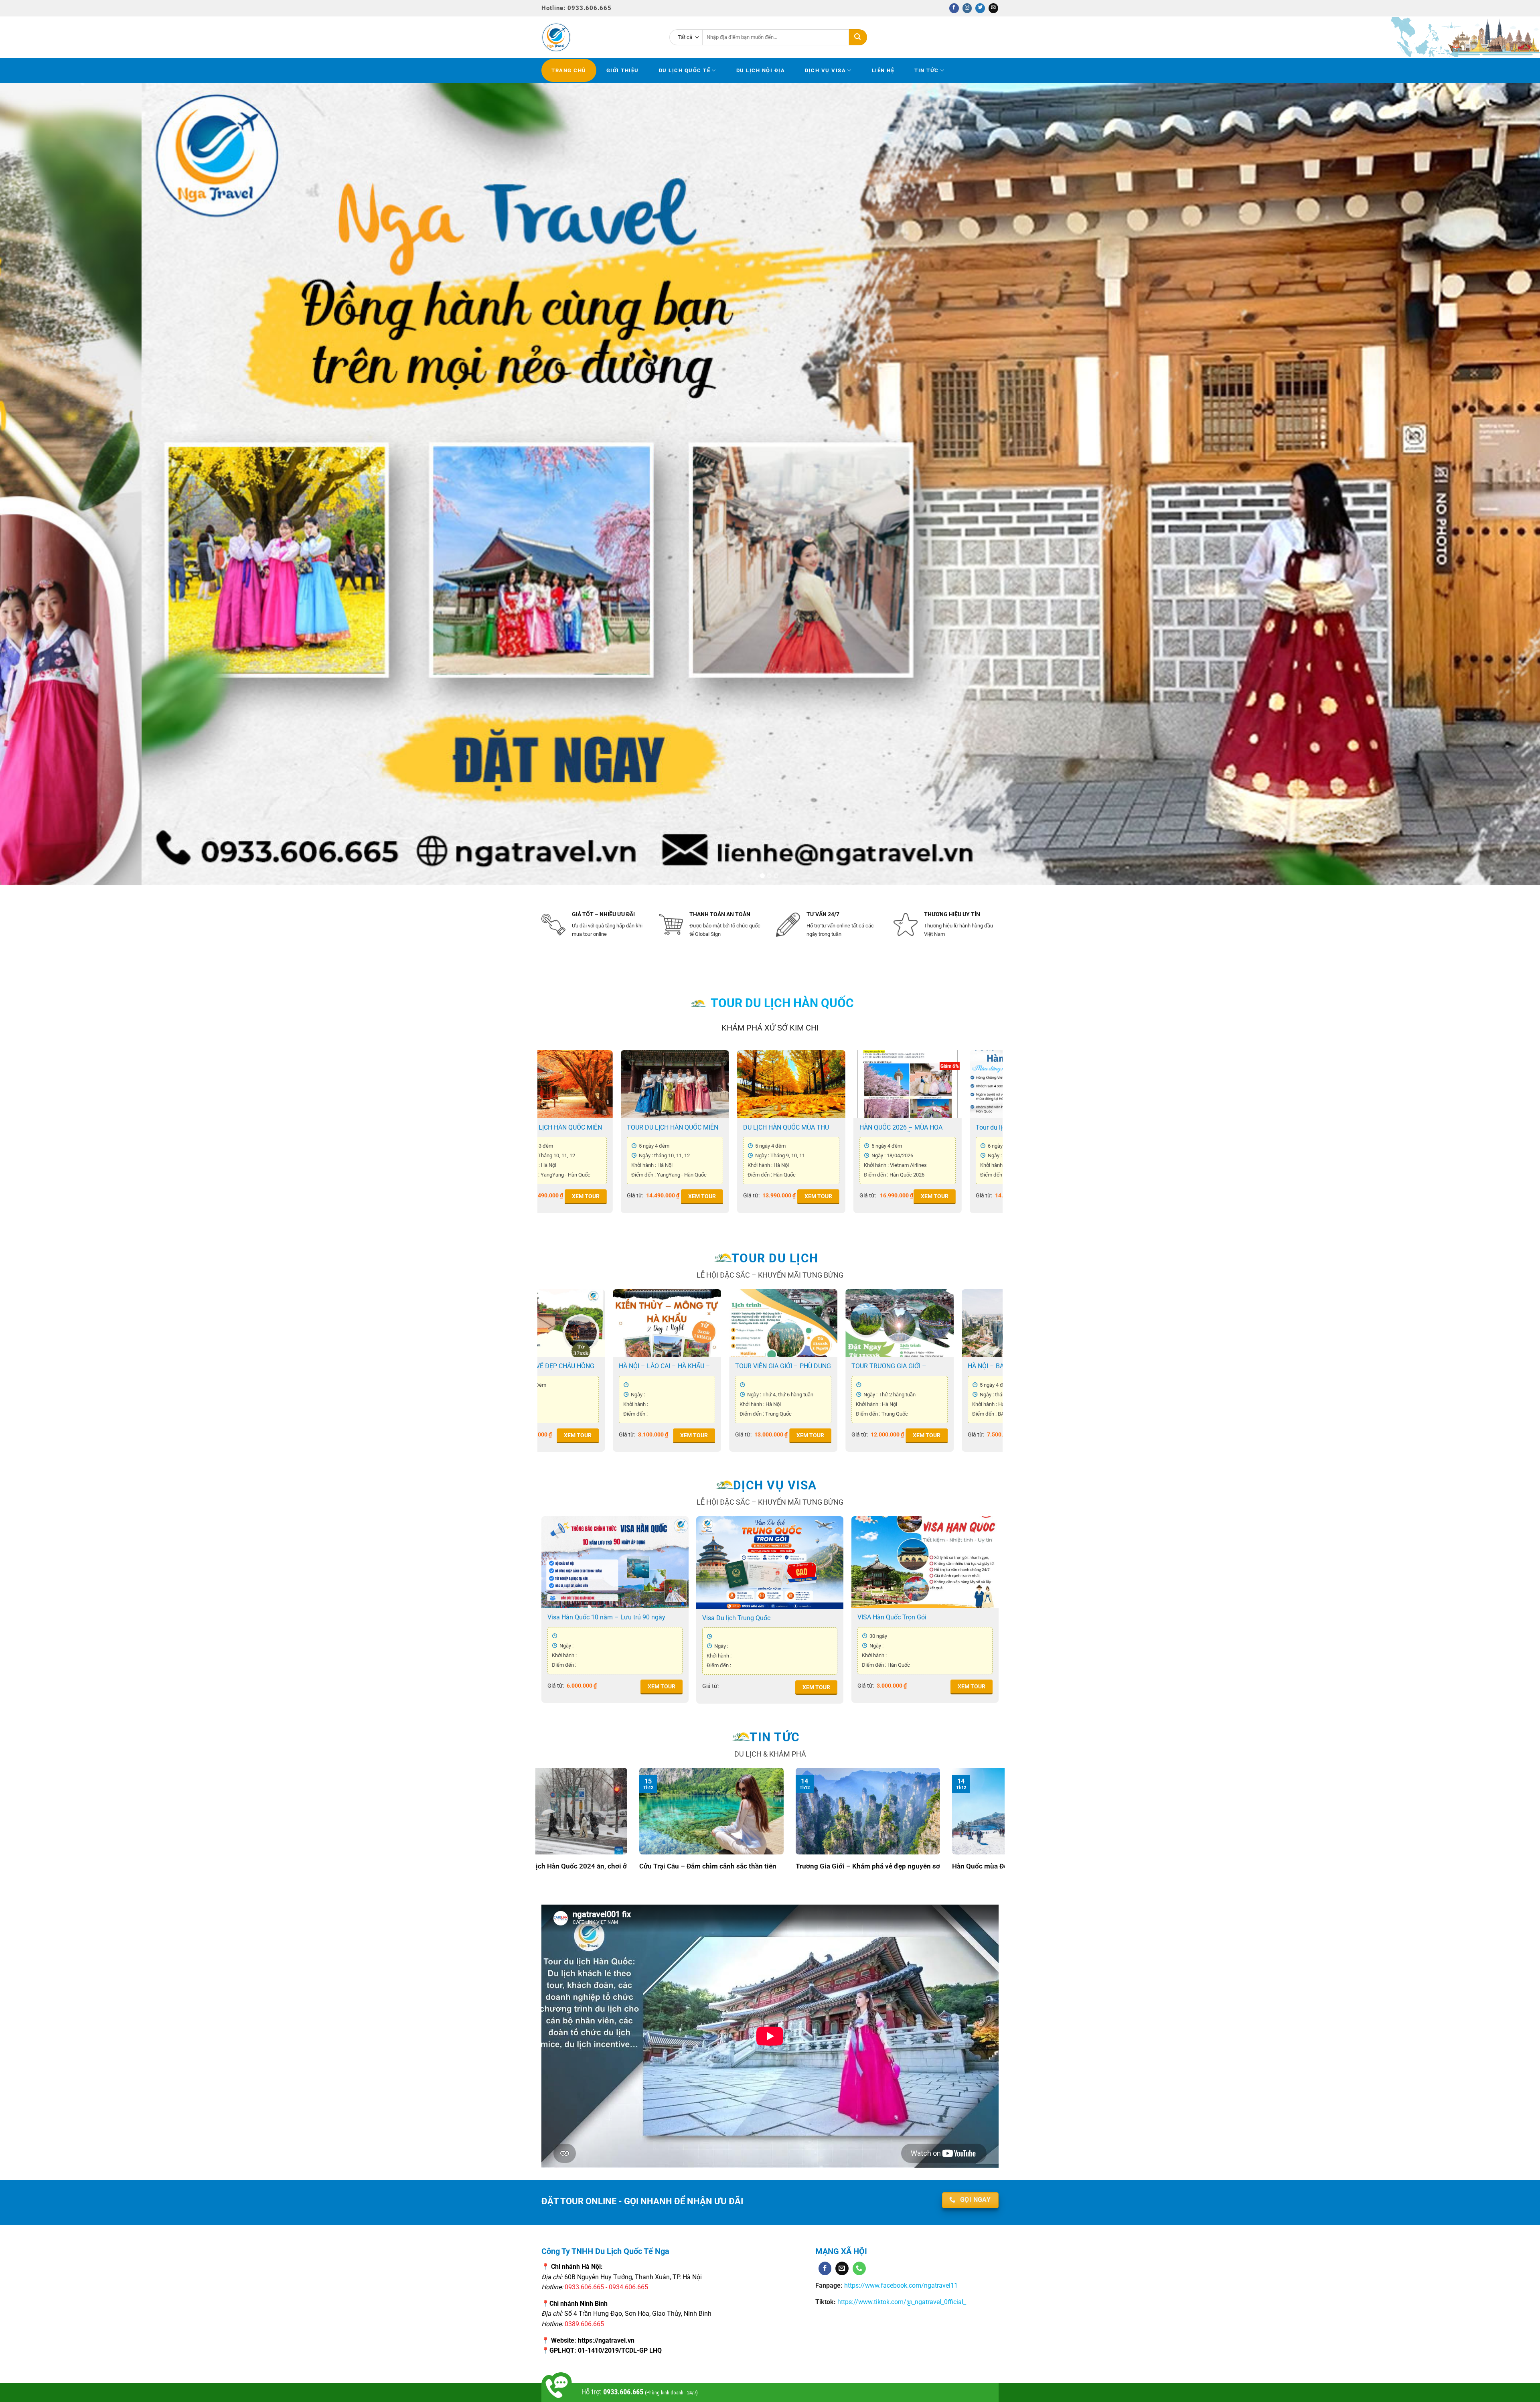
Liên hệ (883, 70)
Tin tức (927, 70)
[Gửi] (858, 37)
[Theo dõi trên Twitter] (980, 8)
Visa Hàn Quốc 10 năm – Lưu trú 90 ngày (606, 1617)
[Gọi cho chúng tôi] (859, 2268)
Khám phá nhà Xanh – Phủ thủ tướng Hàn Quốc (728, 1871)
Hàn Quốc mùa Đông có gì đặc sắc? (562, 1866)
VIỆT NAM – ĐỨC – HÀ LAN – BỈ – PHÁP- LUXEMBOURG (773, 1366)
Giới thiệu (623, 70)
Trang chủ (569, 70)
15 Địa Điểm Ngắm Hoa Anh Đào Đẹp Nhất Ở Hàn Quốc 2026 (888, 1871)
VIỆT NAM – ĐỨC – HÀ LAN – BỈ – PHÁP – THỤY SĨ (657, 1366)
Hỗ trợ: (640, 2392)
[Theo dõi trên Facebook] (954, 8)
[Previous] (41, 484)
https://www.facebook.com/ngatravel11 (900, 2285)
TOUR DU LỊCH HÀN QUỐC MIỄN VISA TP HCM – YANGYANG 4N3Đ (913, 1128)
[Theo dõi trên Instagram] (967, 8)
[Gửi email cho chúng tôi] (993, 8)
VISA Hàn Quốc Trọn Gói (892, 1617)
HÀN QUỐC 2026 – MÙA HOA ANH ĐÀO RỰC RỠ (884, 1366)
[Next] (1499, 484)
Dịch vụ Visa (825, 70)
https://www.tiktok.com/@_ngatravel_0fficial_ (902, 2302)
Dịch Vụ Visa (775, 1485)
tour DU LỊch (775, 1258)
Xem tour (594, 1196)
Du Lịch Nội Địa (761, 70)
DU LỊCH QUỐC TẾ (685, 70)
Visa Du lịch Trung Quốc (736, 1618)
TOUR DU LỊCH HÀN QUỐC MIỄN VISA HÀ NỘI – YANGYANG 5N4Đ (798, 1128)
